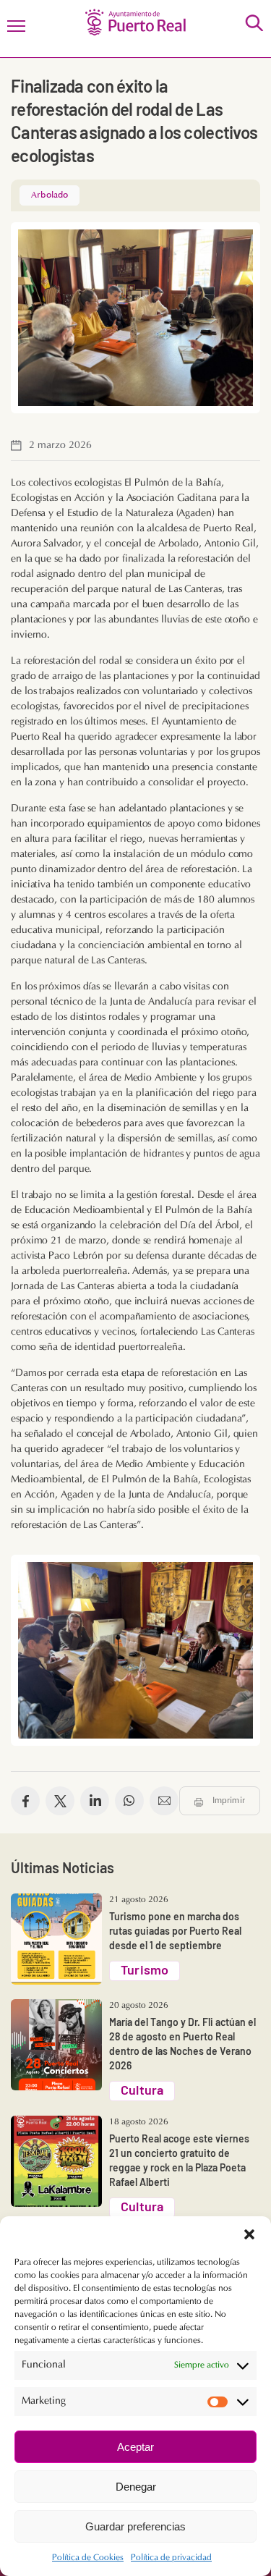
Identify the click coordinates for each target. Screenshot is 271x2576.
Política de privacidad (171, 2558)
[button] (249, 2234)
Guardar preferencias (135, 2526)
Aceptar (135, 2447)
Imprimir (229, 1801)
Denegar (136, 2487)
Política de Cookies (88, 2558)
